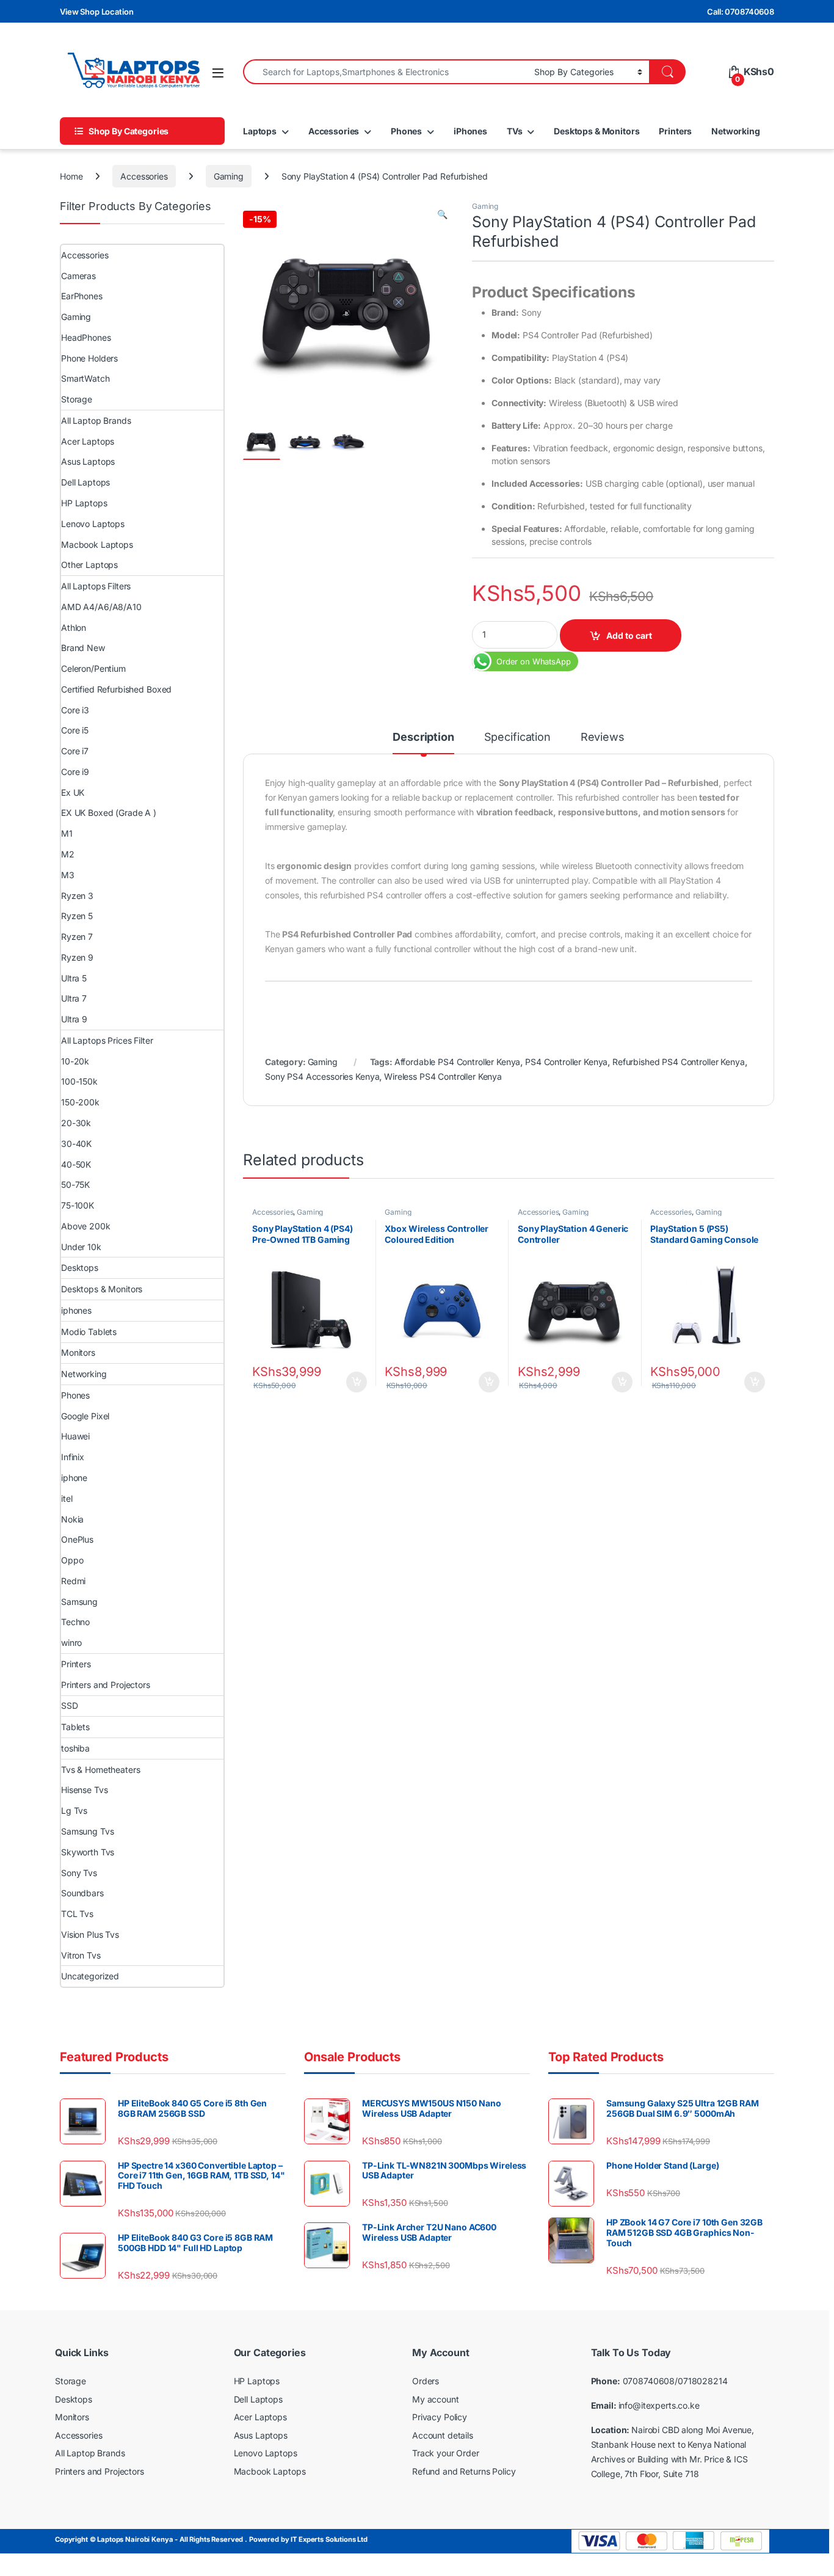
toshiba (75, 1748)
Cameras (78, 276)
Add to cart (629, 635)
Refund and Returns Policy (464, 2471)
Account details (443, 2435)
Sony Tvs (79, 1873)
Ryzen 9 (77, 957)
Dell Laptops (85, 482)
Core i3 (75, 710)
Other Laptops (89, 565)
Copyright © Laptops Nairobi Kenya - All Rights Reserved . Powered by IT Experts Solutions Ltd (211, 2540)
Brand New (83, 648)
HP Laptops (84, 503)
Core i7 (75, 751)
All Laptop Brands (96, 420)
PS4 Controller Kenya (566, 1062)
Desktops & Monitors (596, 131)
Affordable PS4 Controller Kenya (458, 1062)
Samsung (79, 1602)
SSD (70, 1705)
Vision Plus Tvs (90, 1934)
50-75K (75, 1184)
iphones (76, 1310)
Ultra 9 (74, 1019)
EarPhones (82, 296)
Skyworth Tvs (88, 1852)
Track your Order (446, 2454)
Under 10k (81, 1247)
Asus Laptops (88, 461)
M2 (68, 854)
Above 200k (86, 1226)
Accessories (334, 131)
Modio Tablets (89, 1332)
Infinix (73, 1457)
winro (71, 1643)
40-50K (76, 1164)
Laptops (260, 131)
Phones (406, 131)
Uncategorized (90, 1976)
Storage (77, 399)
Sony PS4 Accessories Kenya (322, 1076)
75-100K (78, 1205)
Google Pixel (85, 1416)
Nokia (72, 1519)
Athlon (74, 628)
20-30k (76, 1123)
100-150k (79, 1081)
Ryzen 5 (77, 916)
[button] (442, 214)
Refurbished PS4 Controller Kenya (679, 1062)
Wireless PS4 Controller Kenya (443, 1076)
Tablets (75, 1727)
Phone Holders (89, 358)
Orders (426, 2381)
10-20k (75, 1061)
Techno (75, 1622)
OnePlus (77, 1539)
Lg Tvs (74, 1810)
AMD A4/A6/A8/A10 (101, 607)
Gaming (229, 176)
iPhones (470, 131)
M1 (67, 833)
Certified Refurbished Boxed (116, 689)
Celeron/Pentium (93, 668)
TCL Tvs (77, 1914)
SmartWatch (85, 378)
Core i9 (75, 772)
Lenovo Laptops (93, 524)
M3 (68, 875)
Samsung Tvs (87, 1831)
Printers (675, 131)
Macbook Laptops (97, 544)
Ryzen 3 (77, 896)
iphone (74, 1478)
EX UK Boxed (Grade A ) (109, 813)
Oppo (72, 1560)
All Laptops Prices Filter (107, 1040)
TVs (515, 131)
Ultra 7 (74, 998)
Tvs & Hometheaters (100, 1770)
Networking (736, 131)
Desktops (80, 1268)
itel (67, 1498)
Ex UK (73, 792)
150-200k (80, 1102)
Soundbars (82, 1893)
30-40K (76, 1144)
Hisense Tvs (84, 1790)
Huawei (75, 1436)
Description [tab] (423, 737)
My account (436, 2399)
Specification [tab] (517, 737)
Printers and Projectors (106, 1685)
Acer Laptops (88, 441)
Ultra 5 (74, 978)
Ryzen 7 (77, 937)
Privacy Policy (440, 2418)
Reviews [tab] (603, 737)
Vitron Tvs (81, 1955)
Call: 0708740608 (741, 12)
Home (71, 176)
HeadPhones (86, 337)
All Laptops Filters (96, 586)
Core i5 (75, 730)
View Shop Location (96, 12)
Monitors (78, 1352)
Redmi (73, 1581)
